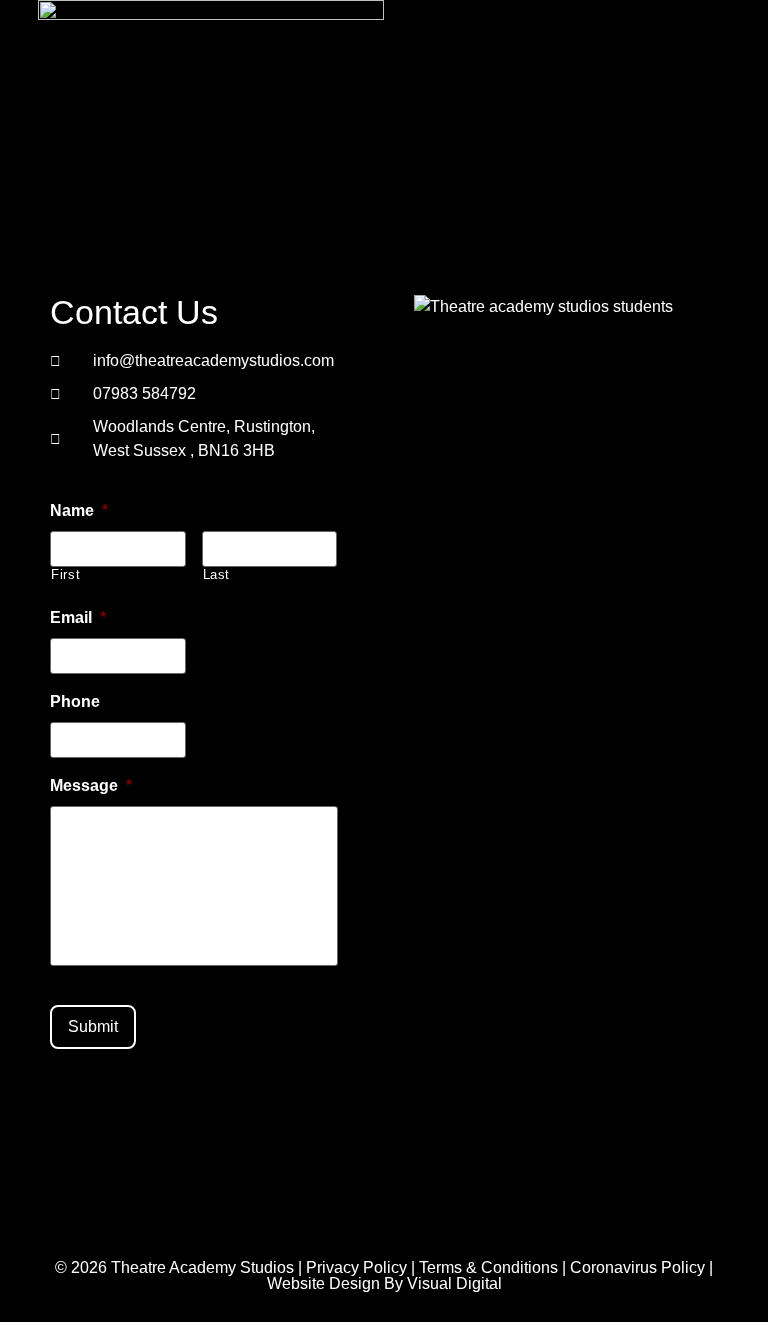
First (65, 574)
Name (79, 510)
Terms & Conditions (488, 1267)
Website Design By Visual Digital (384, 1283)
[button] (541, 116)
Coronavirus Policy (637, 1267)
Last (217, 574)
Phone (75, 701)
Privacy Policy (356, 1267)
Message (91, 785)
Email (78, 617)
